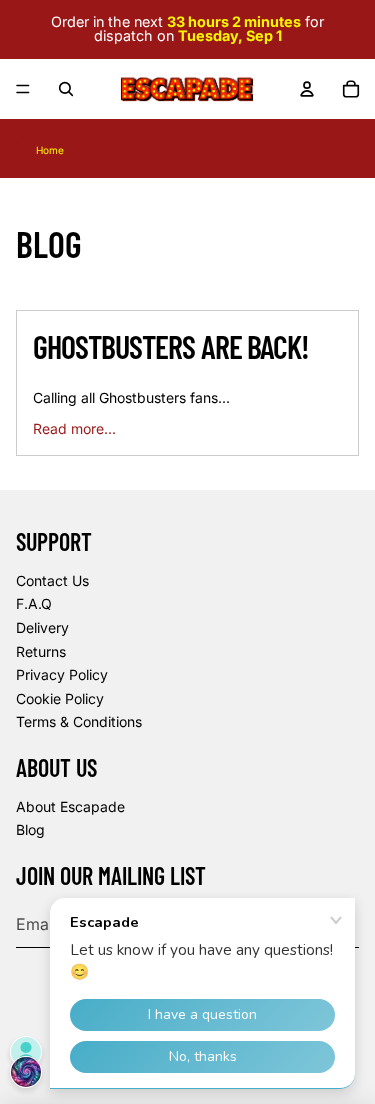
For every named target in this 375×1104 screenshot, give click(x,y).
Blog (30, 829)
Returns (41, 651)
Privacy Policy (62, 674)
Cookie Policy (60, 698)
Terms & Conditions (79, 721)
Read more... (74, 428)
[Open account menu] (307, 89)
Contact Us (52, 580)
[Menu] (23, 89)
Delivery (42, 627)
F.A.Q (34, 603)
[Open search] (66, 89)
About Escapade (70, 806)
